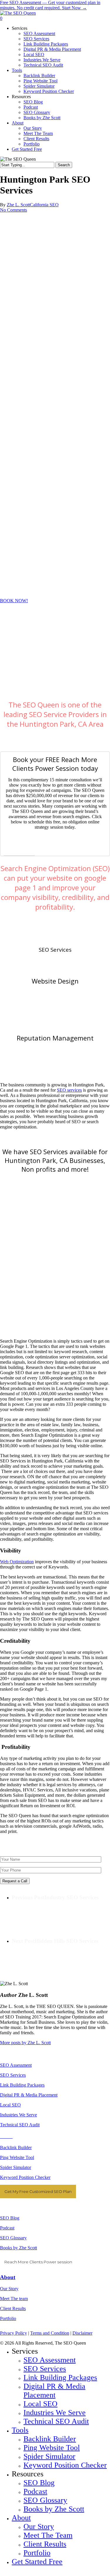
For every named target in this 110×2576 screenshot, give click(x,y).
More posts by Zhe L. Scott (25, 2043)
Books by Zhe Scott (18, 2248)
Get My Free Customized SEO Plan (38, 2191)
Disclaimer (82, 2333)
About (8, 2277)
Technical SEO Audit (20, 2125)
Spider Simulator (16, 2167)
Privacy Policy (13, 2333)
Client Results (13, 2308)
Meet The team (14, 2299)
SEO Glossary (13, 2238)
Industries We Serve (18, 2115)
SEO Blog (10, 2218)
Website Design (55, 981)
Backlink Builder (16, 2147)
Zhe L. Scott (18, 205)
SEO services (69, 1090)
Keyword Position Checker (25, 2177)
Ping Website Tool (17, 2157)
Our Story (9, 2289)
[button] (14, 601)
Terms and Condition (50, 2333)
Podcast (7, 2228)
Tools (20, 2430)
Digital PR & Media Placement (29, 2095)
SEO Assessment (16, 2065)
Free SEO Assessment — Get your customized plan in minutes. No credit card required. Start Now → (50, 5)
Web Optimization (17, 1562)
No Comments (13, 210)
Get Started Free (37, 2562)
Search (64, 165)
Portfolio (8, 2318)
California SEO (44, 205)
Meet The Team (48, 2535)
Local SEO (10, 2105)
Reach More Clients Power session (38, 2262)
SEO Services (55, 949)
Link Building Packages (22, 2085)
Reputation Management (55, 1038)
